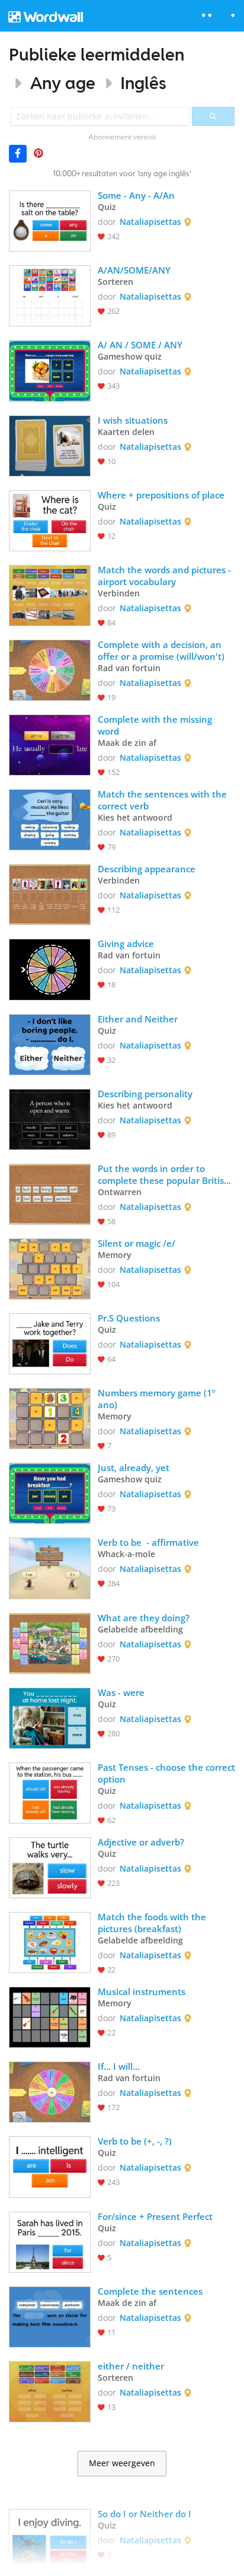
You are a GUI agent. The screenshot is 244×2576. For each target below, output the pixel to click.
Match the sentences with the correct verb (163, 800)
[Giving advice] (50, 968)
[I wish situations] (50, 445)
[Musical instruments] (50, 2016)
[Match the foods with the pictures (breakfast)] (50, 1941)
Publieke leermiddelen (97, 54)
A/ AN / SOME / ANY (140, 345)
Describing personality (145, 1094)
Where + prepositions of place (161, 495)
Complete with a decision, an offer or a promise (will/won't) (161, 650)
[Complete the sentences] (50, 2316)
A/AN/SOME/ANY (134, 270)
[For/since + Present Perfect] (50, 2241)
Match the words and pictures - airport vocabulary (166, 576)
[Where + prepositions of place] (50, 520)
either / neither (131, 2366)
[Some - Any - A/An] (50, 220)
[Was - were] (50, 1717)
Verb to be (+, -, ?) (135, 2141)
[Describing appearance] (50, 893)
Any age (63, 83)
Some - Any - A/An (136, 195)
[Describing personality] (50, 1118)
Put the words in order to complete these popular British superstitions (165, 1174)
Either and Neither (138, 1019)
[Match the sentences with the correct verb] (50, 819)
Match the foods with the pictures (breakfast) (153, 1923)
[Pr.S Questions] (50, 1343)
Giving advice (126, 944)
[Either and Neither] (50, 1044)
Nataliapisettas (150, 222)
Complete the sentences (151, 2291)
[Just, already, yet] (50, 1492)
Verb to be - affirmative (148, 1542)
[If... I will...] (50, 2091)
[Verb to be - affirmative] (50, 1567)
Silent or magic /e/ (137, 1243)
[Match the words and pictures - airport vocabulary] (50, 594)
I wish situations (133, 420)
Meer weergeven (122, 2463)
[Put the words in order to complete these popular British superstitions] (50, 1193)
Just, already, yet (134, 1468)
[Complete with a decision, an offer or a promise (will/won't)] (50, 669)
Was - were (121, 1692)
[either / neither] (50, 2391)
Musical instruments (142, 1991)
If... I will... (119, 2066)
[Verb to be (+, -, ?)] (50, 2166)
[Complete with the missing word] (50, 744)
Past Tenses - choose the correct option (166, 1773)
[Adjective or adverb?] (50, 1867)
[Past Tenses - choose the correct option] (50, 1792)
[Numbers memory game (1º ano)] (50, 1417)
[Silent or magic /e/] (50, 1268)
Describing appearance (147, 869)
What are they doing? (144, 1618)
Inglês (143, 83)
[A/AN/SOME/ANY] (50, 295)
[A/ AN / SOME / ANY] (50, 369)
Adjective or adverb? (141, 1842)
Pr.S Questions (129, 1318)
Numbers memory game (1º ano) (158, 1399)
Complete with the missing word (156, 725)
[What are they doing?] (50, 1642)
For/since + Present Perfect (155, 2216)
